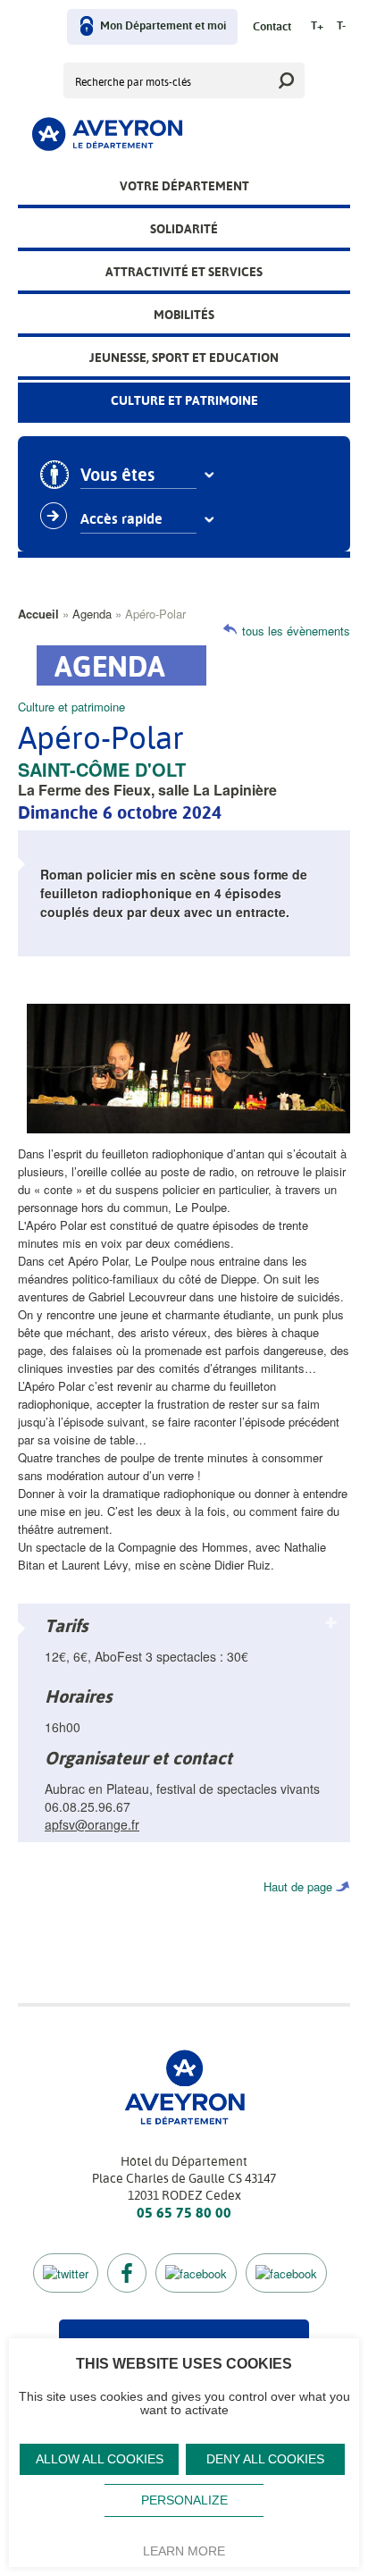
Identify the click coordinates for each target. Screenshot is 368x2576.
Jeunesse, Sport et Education (184, 358)
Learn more (184, 2551)
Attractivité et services (184, 272)
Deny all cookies (265, 2459)
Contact (272, 27)
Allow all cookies (100, 2459)
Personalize (184, 2500)
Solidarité (184, 229)
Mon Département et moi (163, 26)
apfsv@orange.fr (92, 1824)
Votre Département (184, 186)
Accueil (38, 614)
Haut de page (298, 1886)
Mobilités (184, 315)
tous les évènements (296, 631)
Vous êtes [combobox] (117, 476)
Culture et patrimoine (184, 400)
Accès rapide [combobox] (121, 519)
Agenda (92, 614)
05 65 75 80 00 (184, 2213)
